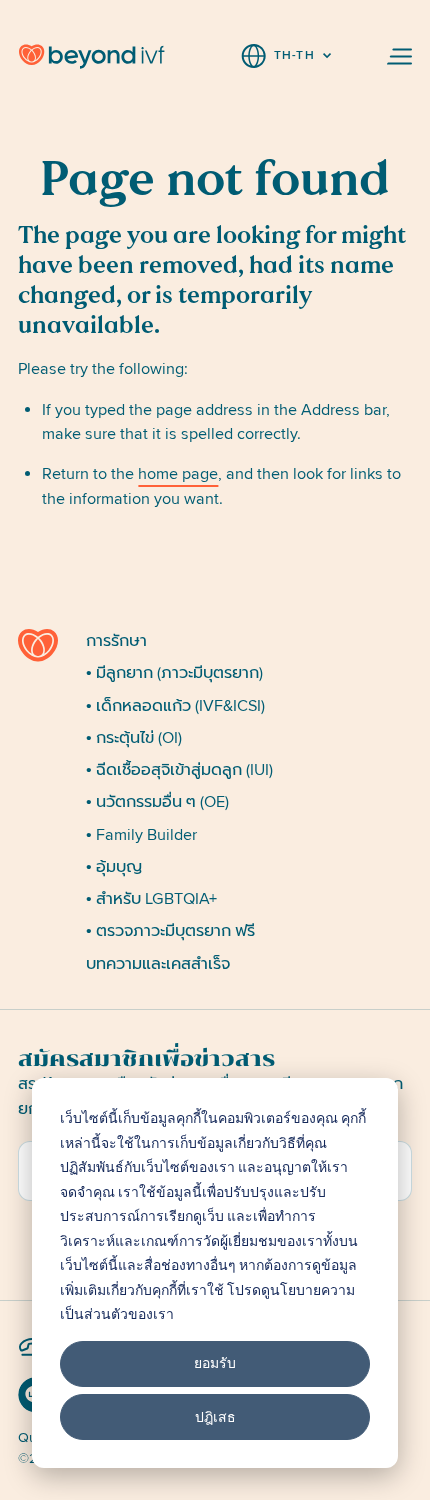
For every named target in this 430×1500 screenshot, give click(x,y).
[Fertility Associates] (44, 645)
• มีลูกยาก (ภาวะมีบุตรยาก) (174, 673)
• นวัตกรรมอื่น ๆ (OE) (157, 802)
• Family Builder (141, 835)
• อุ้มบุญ (114, 867)
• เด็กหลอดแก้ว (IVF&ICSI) (175, 706)
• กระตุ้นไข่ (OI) (134, 738)
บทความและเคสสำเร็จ (158, 964)
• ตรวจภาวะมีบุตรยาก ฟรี (170, 931)
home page (178, 474)
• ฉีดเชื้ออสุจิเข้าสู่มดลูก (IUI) (179, 770)
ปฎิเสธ (215, 1416)
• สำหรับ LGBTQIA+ (151, 899)
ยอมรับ (215, 1362)
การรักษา (116, 641)
